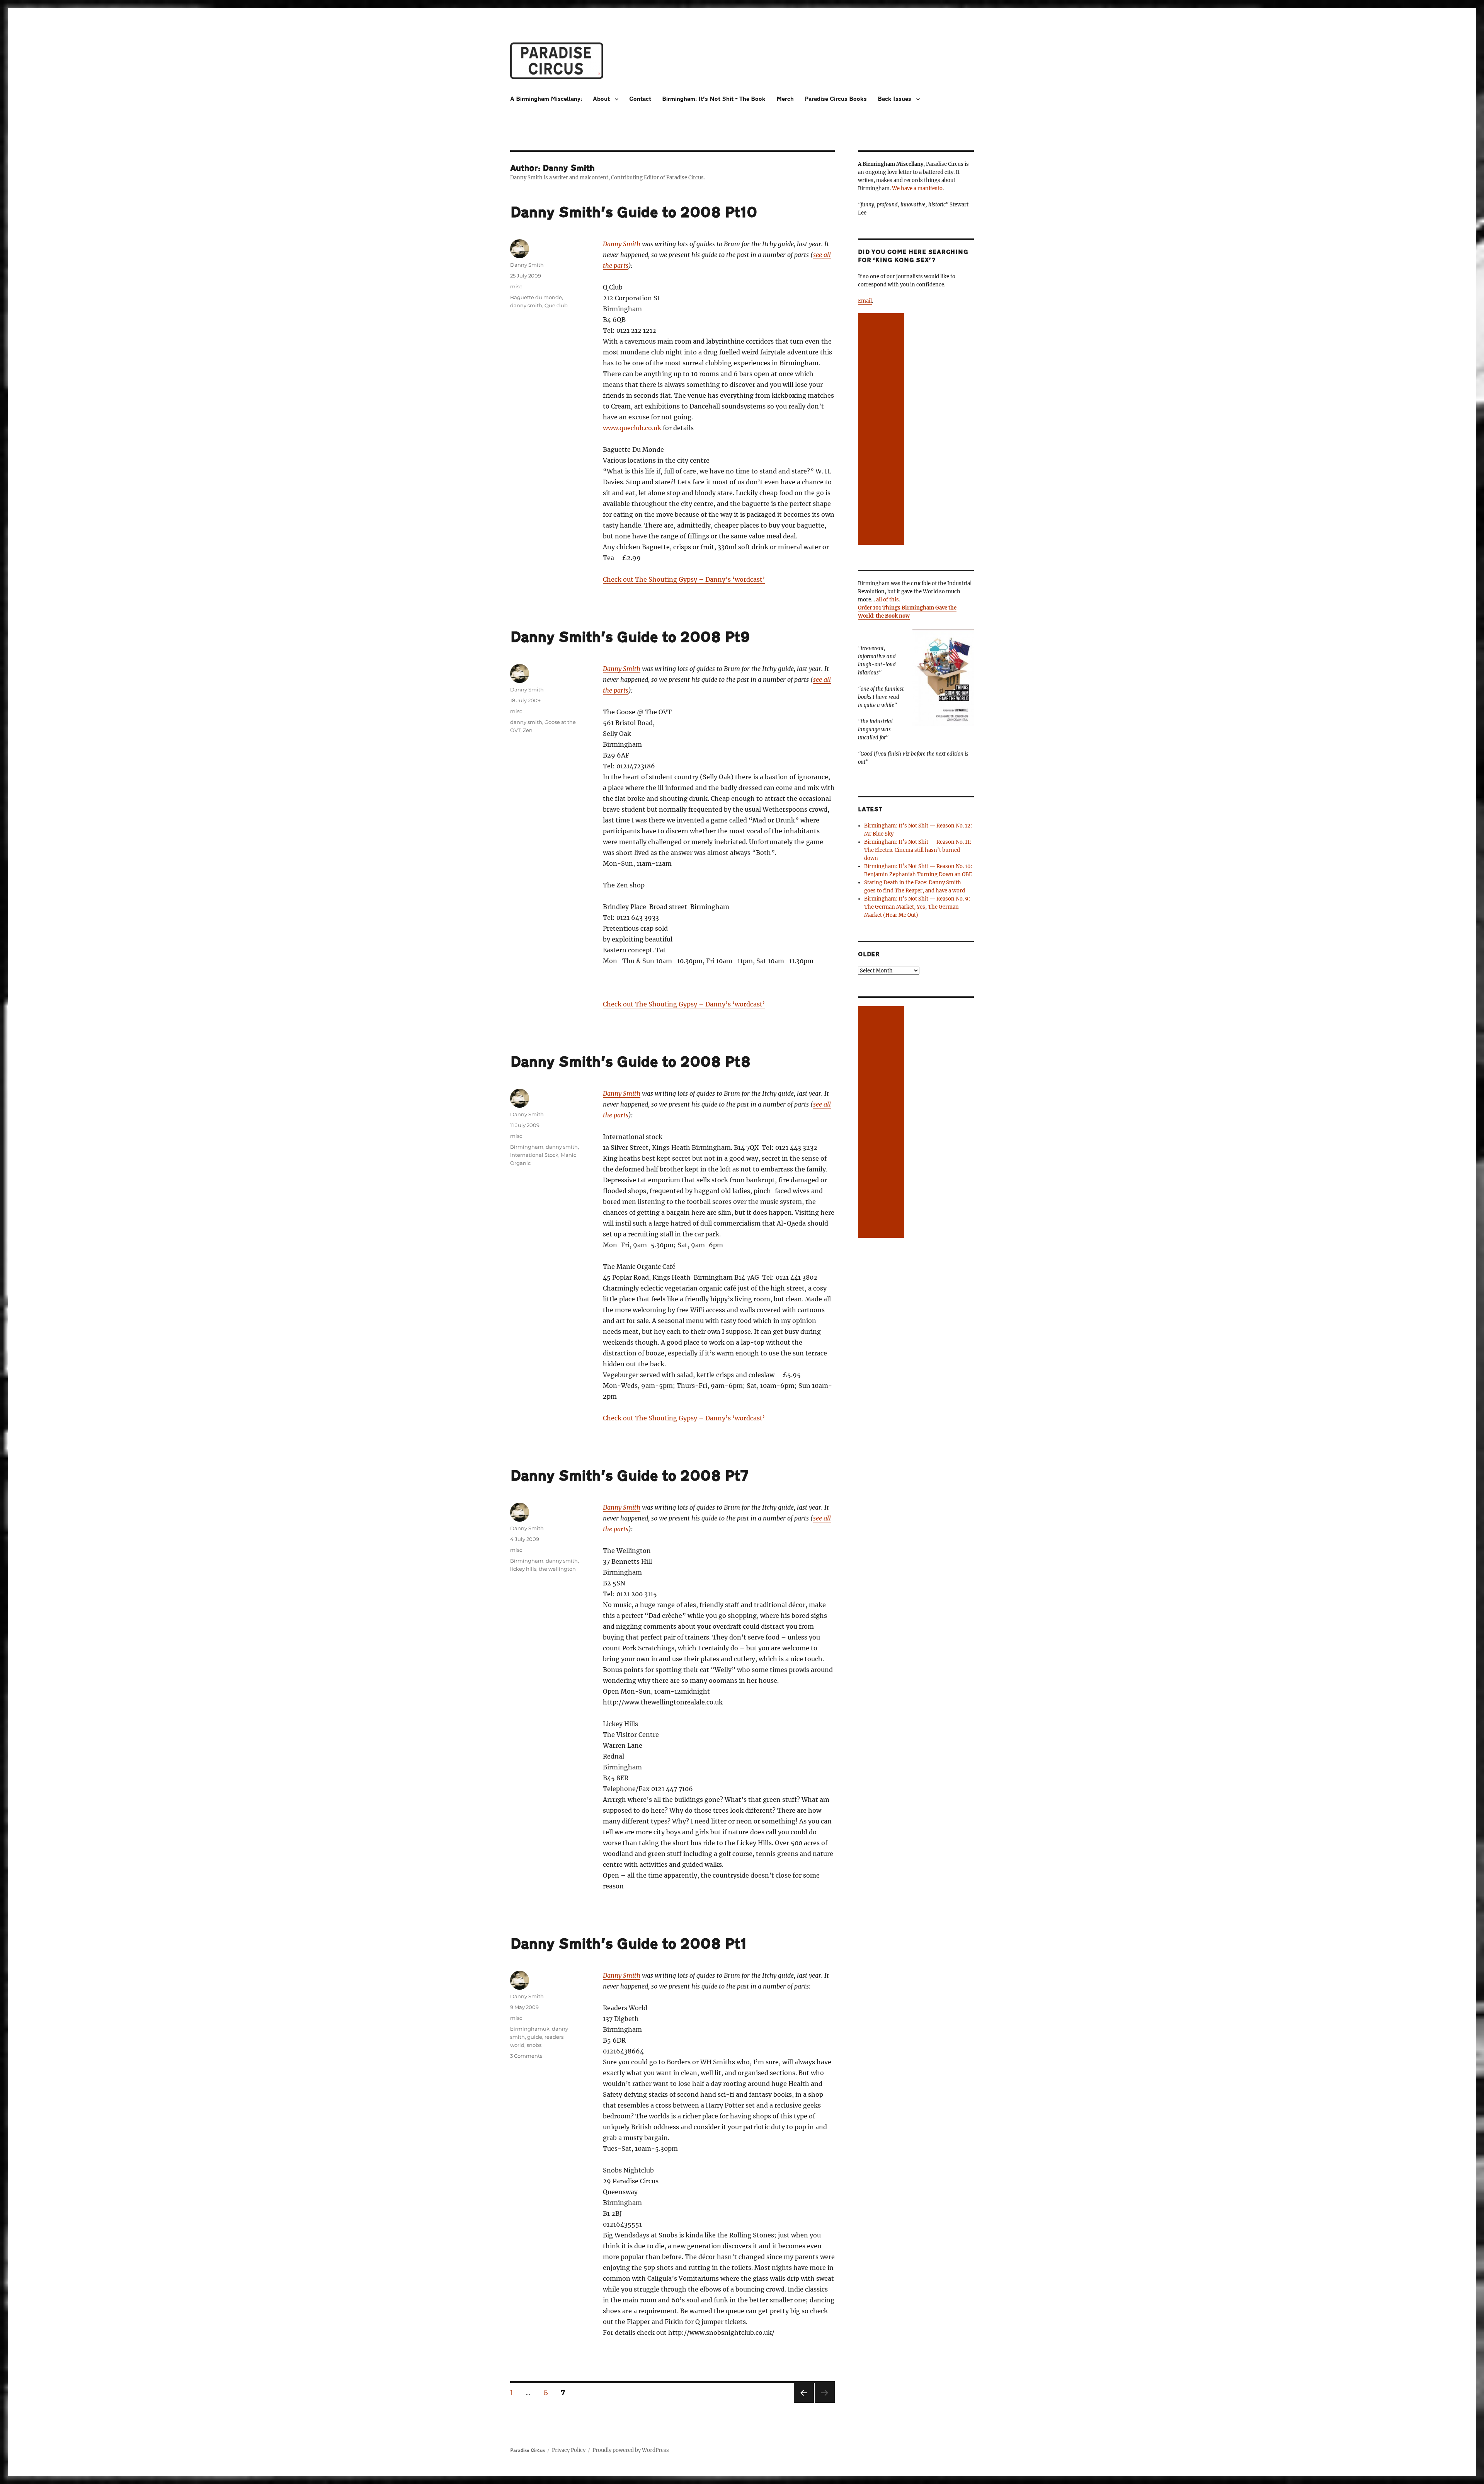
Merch (785, 99)
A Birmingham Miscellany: (546, 99)
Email (865, 301)
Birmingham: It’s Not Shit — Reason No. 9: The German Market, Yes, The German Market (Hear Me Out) (917, 907)
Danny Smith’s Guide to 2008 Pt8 (630, 1062)
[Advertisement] (882, 430)
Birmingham (527, 1147)
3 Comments (526, 2056)
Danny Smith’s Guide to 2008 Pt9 (630, 637)
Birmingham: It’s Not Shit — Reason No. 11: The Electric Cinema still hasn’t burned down (918, 850)
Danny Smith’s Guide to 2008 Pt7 (629, 1476)
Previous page (804, 2403)
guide (535, 2037)
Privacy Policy (569, 2450)
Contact (640, 99)
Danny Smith (622, 244)
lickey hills (523, 1569)
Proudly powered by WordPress (631, 2450)
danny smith (526, 305)
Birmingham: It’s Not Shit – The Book (714, 99)
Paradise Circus (528, 2450)
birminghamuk (530, 2029)
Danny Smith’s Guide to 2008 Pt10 (634, 213)
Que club (556, 305)
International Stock (534, 1155)
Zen (528, 730)
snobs (534, 2045)
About (601, 99)
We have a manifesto (917, 188)
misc (516, 286)
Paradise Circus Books (836, 99)
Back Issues (894, 99)
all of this (888, 600)
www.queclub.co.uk (632, 428)
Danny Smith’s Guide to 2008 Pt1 (628, 1944)
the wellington (557, 1569)
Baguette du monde (536, 297)
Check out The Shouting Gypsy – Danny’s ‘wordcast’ (684, 579)
